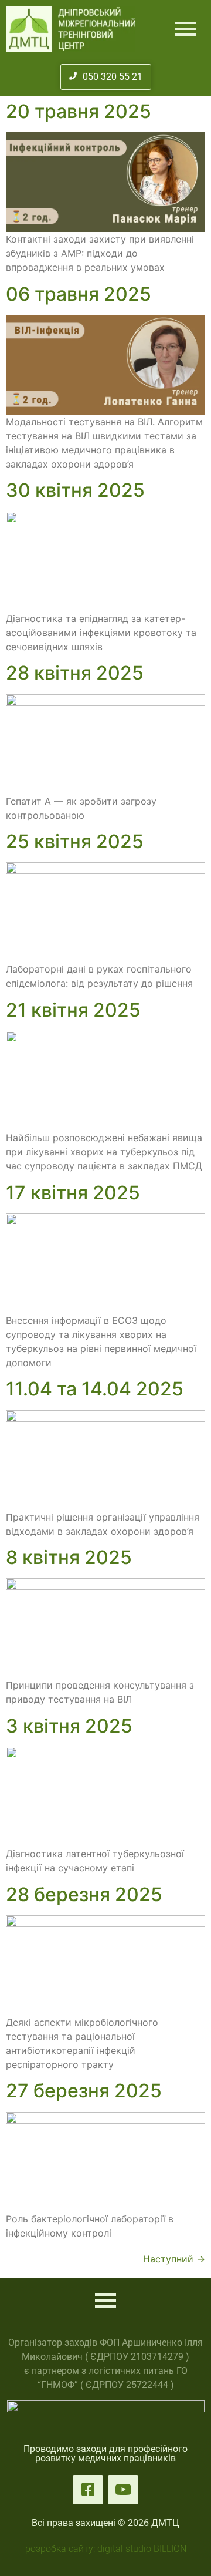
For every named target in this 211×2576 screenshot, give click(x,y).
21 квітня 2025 (73, 1010)
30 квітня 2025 (75, 490)
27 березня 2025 (84, 2091)
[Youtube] (123, 2490)
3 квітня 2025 (69, 1726)
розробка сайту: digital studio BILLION (106, 2549)
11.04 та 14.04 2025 (95, 1389)
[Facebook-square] (88, 2490)
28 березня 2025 (84, 1894)
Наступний (174, 2259)
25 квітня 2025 (75, 841)
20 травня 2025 (79, 111)
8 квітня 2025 (69, 1557)
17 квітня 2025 (73, 1193)
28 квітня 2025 (75, 673)
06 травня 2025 (79, 294)
